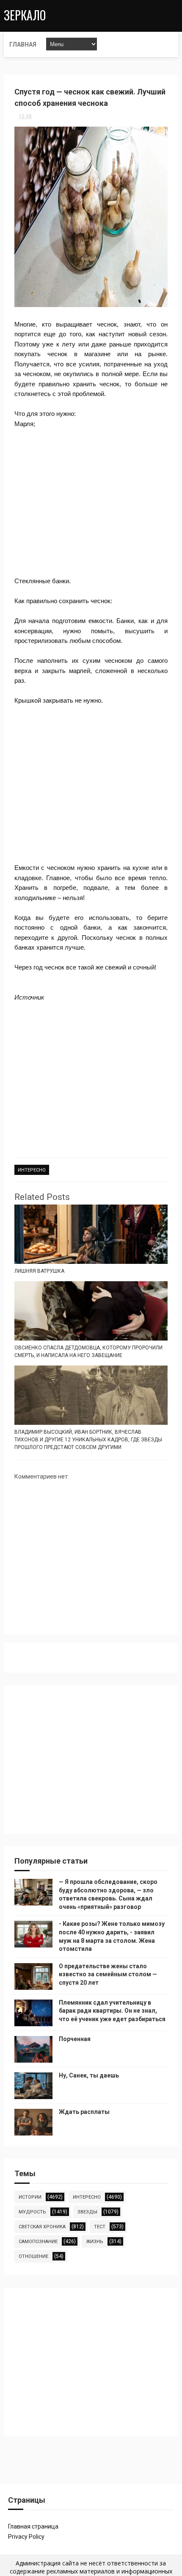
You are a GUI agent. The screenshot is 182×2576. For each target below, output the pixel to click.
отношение (33, 2256)
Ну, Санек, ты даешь (89, 2075)
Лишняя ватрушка (39, 1271)
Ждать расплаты (84, 2112)
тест (100, 2227)
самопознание (38, 2242)
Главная (23, 44)
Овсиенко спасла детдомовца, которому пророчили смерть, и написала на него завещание (88, 1352)
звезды (87, 2212)
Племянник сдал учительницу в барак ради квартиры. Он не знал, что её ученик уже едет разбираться (112, 2011)
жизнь (95, 2242)
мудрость (32, 2212)
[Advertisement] (91, 503)
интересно (32, 1170)
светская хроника (42, 2227)
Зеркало (25, 15)
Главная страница (33, 2526)
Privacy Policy (26, 2537)
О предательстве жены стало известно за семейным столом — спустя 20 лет (108, 1974)
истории (30, 2197)
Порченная (75, 2039)
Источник (29, 997)
